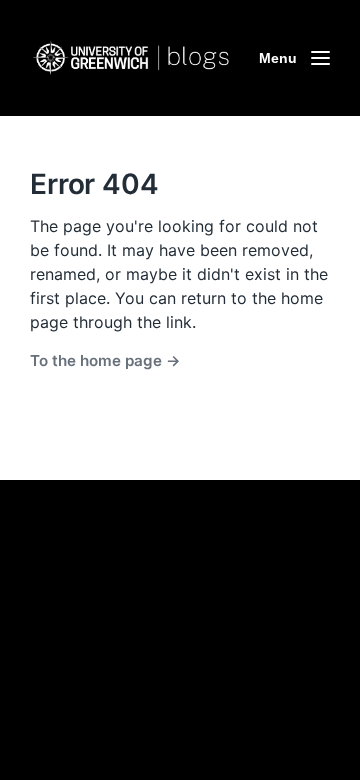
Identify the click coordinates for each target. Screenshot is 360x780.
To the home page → (105, 360)
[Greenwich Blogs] (130, 58)
